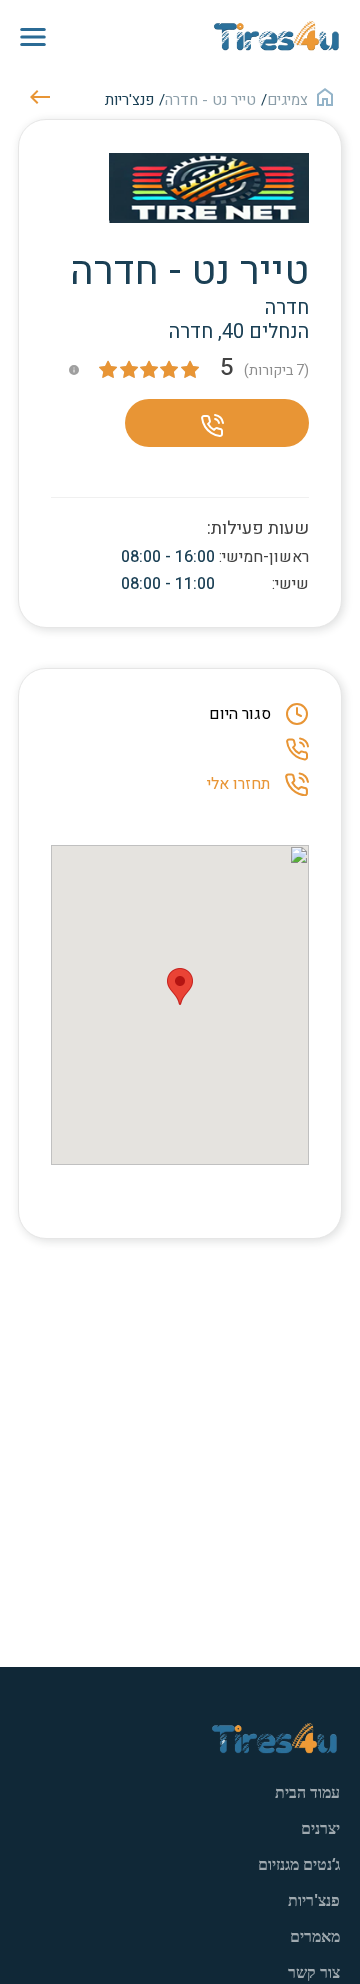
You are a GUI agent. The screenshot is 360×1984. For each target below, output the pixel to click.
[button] (180, 986)
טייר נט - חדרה (210, 100)
